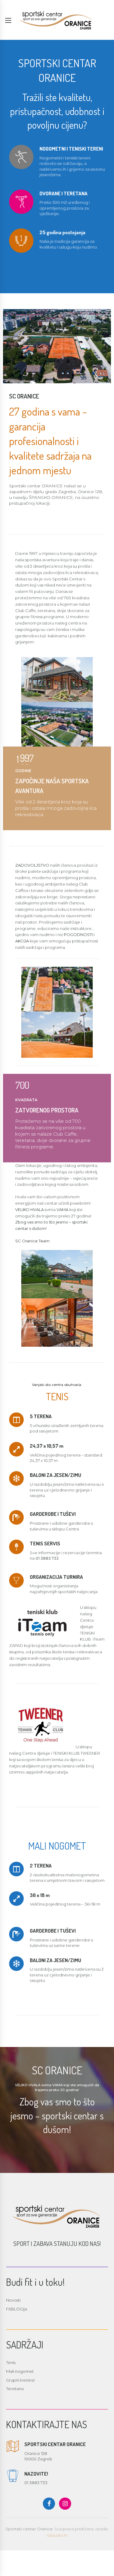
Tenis (11, 2362)
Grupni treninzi (20, 2380)
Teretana (15, 2389)
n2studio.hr (57, 2535)
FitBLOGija (17, 2309)
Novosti (13, 2300)
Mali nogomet (20, 2371)
